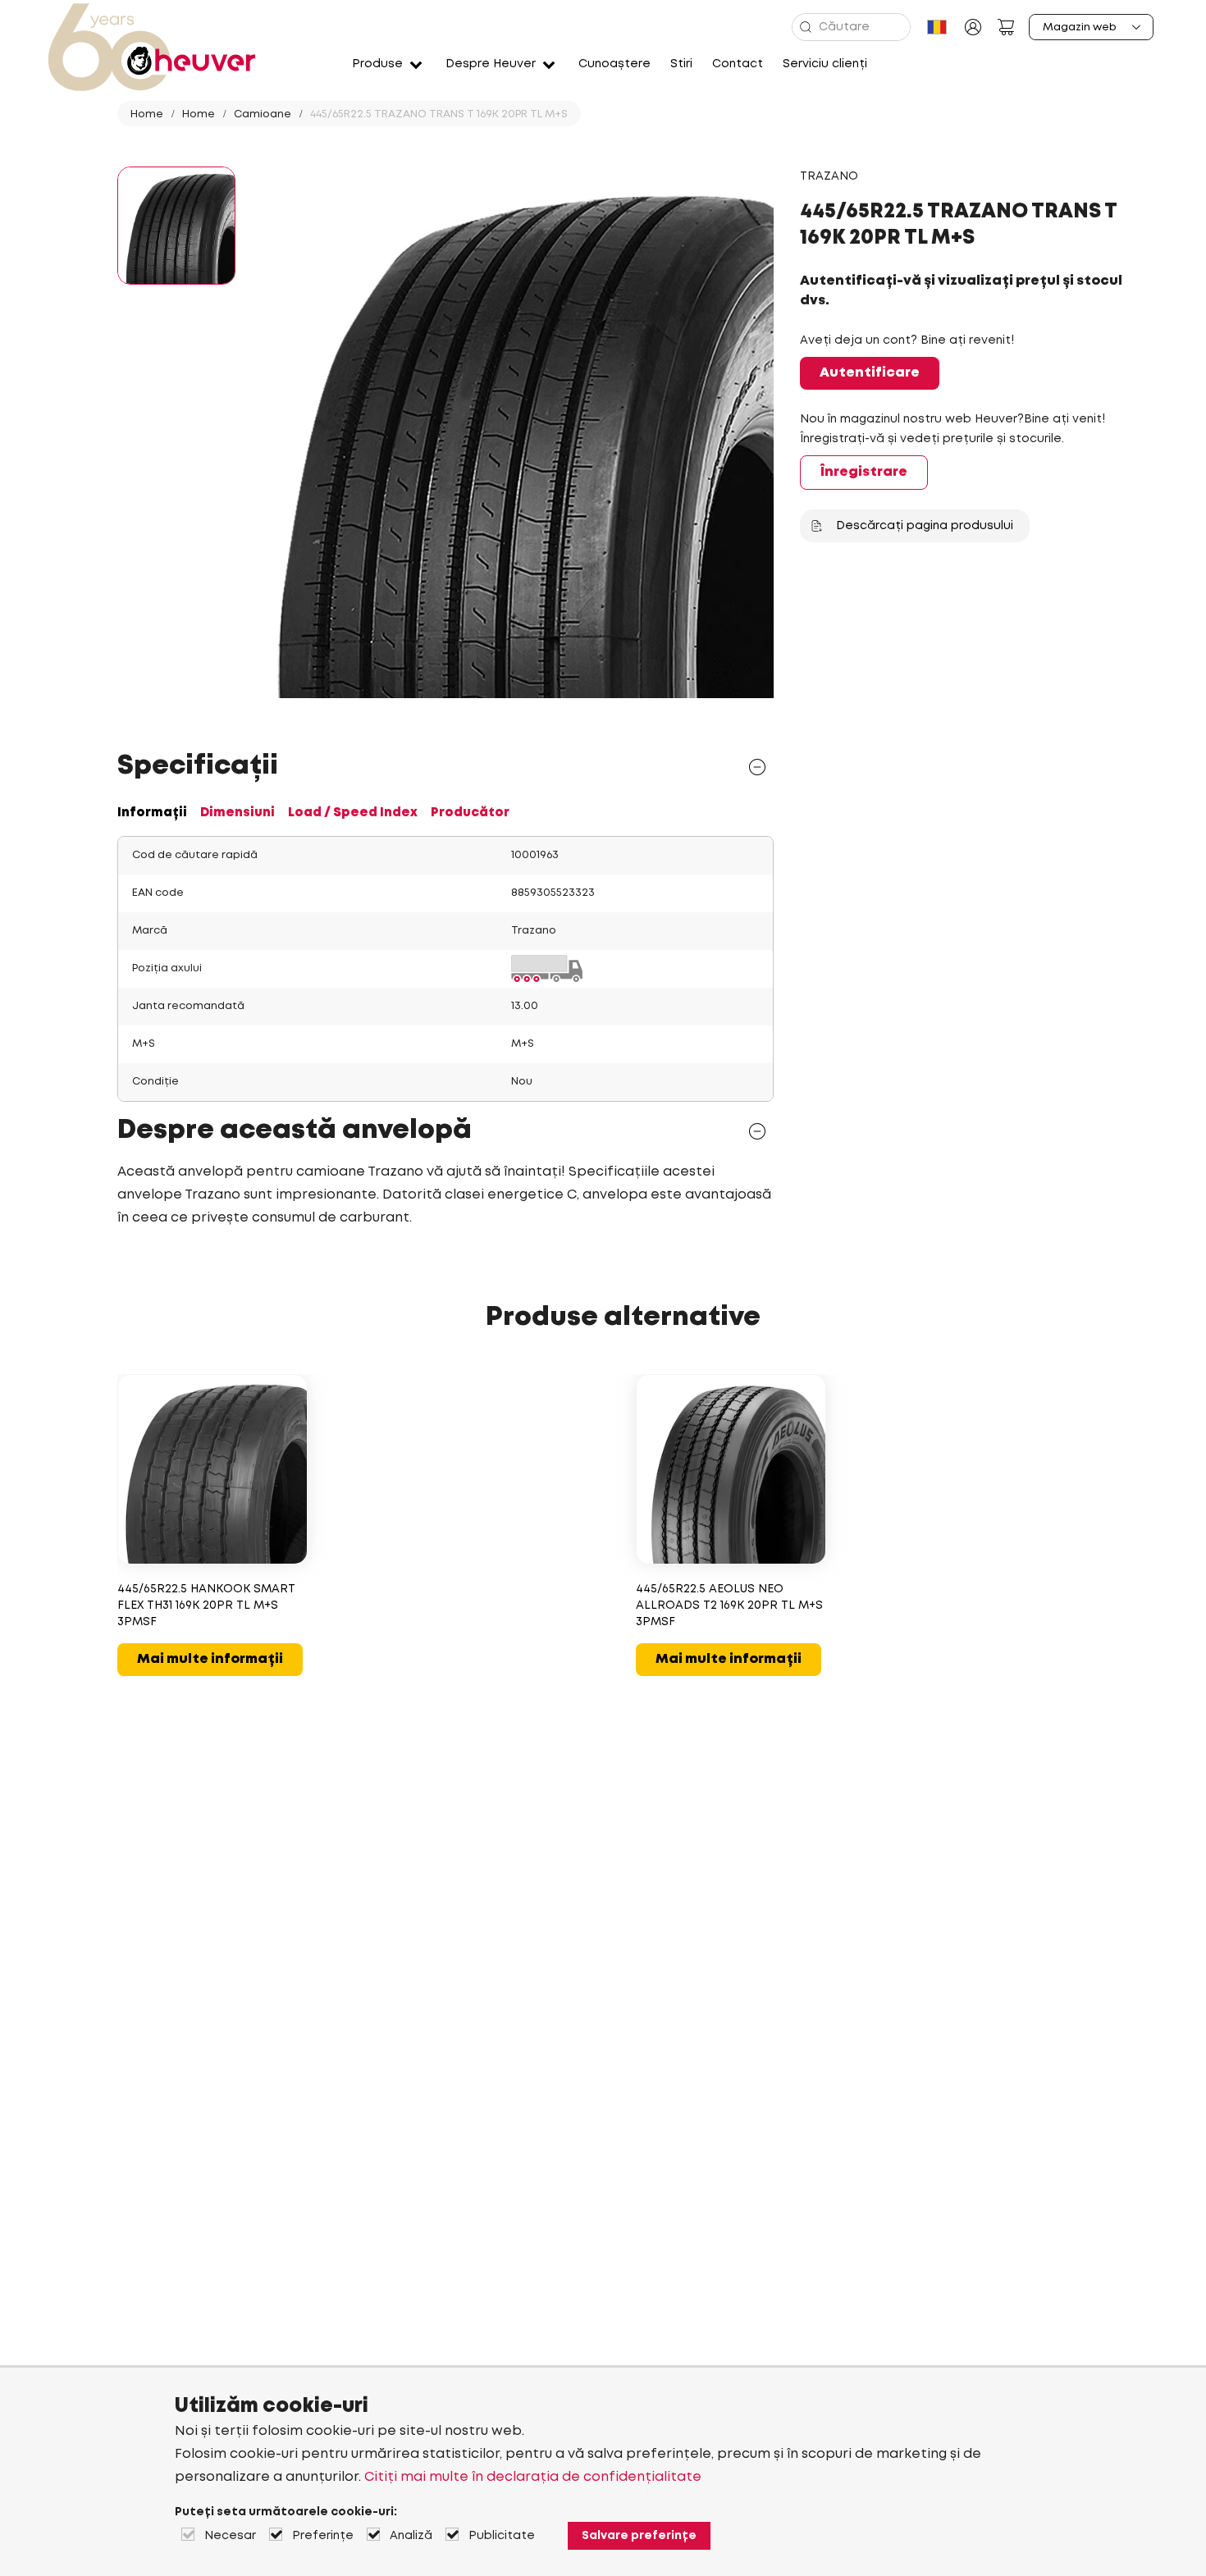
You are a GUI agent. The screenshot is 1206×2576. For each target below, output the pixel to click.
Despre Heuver (491, 64)
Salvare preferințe (639, 2536)
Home (147, 114)
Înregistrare (864, 472)
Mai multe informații (210, 1659)
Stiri (681, 64)
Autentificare (870, 373)
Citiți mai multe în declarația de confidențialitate (533, 2477)
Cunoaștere (614, 64)
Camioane (263, 114)
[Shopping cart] (1006, 27)
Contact (738, 64)
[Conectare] (973, 27)
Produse (377, 64)
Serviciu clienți (825, 64)
